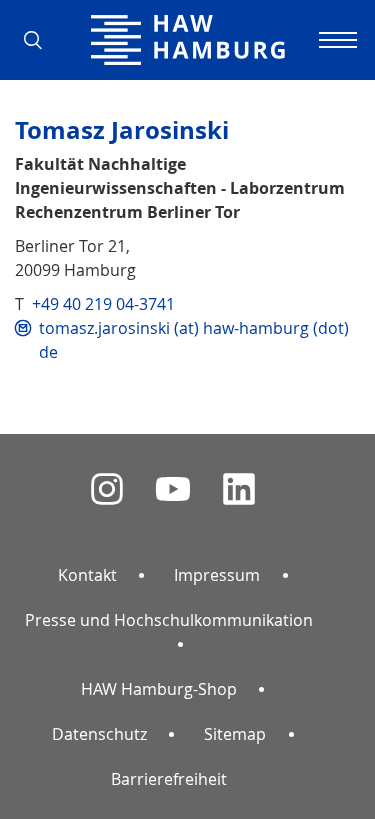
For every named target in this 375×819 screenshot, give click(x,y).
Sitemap (235, 734)
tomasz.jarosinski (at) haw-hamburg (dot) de (194, 340)
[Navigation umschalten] (335, 40)
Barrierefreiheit (169, 779)
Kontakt (87, 575)
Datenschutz (99, 734)
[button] (40, 40)
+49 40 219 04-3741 (103, 304)
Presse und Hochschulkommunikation (169, 620)
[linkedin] (239, 489)
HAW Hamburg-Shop (159, 689)
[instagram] (107, 489)
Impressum (217, 575)
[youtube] (173, 489)
